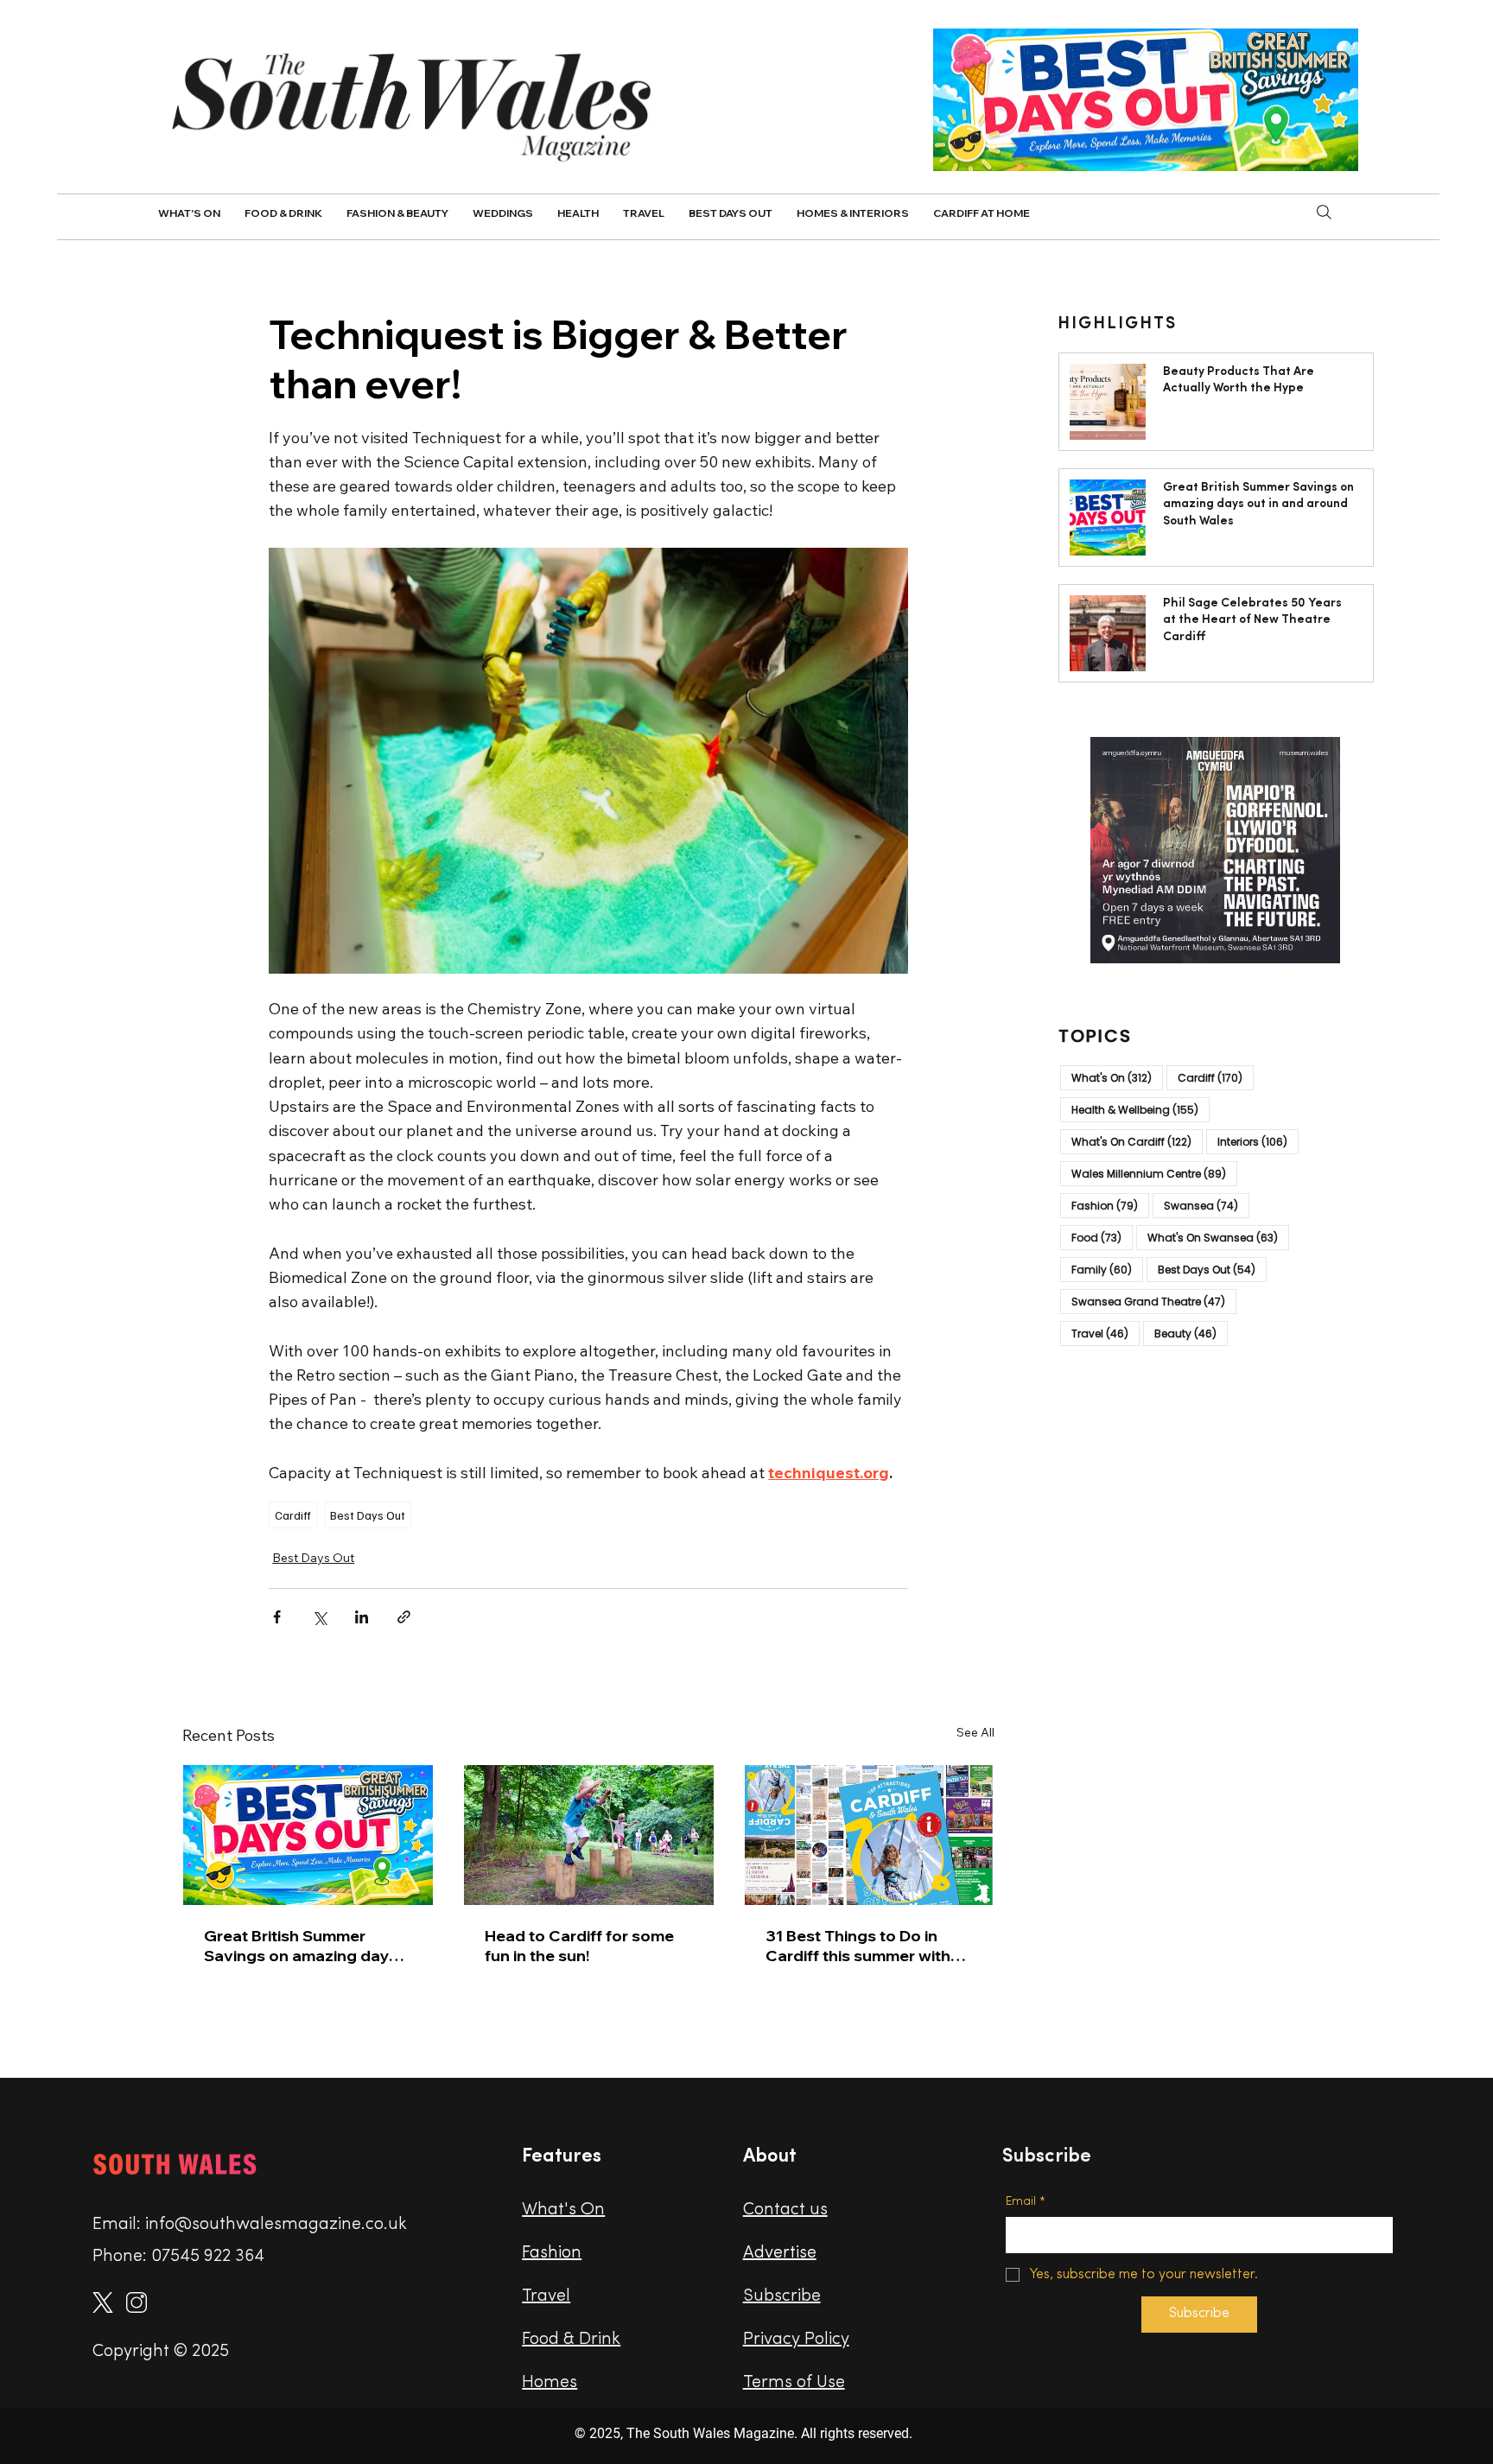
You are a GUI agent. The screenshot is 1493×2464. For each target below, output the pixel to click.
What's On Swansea (1218, 1237)
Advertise (780, 2253)
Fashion (1110, 1205)
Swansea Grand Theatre (1154, 1301)
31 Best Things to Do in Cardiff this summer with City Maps (858, 1946)
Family (1107, 1269)
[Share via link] (404, 1617)
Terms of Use (794, 2383)
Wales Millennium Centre (1154, 1173)
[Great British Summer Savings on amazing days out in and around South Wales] (308, 1835)
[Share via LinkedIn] (362, 1617)
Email (1026, 2202)
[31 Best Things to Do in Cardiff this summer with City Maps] (870, 1835)
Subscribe (782, 2296)
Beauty (1191, 1333)
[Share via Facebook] (277, 1617)
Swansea (1207, 1205)
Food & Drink (571, 2340)
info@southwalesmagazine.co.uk (276, 2225)
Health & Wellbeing (1140, 1109)
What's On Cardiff (1137, 1141)
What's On (1117, 1077)
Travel (1105, 1333)
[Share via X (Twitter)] (319, 1617)
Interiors (1258, 1141)
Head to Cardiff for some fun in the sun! (579, 1946)
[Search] (1324, 212)
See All (975, 1732)
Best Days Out (368, 1515)
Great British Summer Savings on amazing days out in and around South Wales (301, 1946)
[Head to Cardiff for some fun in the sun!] (589, 1835)
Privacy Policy (796, 2340)
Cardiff (293, 1515)
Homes (550, 2383)
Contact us (785, 2210)
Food (1102, 1237)
